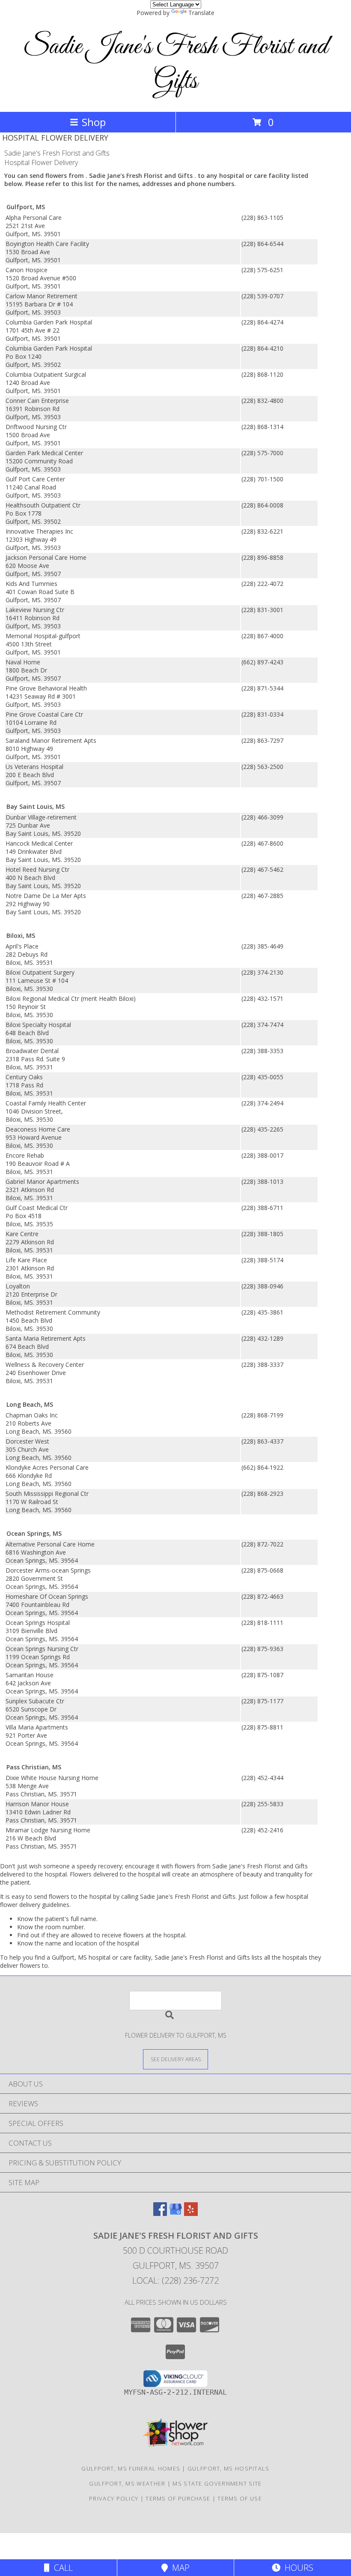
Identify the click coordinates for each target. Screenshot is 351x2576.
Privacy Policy (114, 2498)
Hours (297, 2568)
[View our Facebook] (160, 2213)
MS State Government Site (217, 2483)
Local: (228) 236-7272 (175, 2280)
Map (179, 2568)
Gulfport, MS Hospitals (229, 2468)
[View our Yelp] (191, 2213)
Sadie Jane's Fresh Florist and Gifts (175, 64)
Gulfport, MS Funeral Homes (131, 2468)
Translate (201, 13)
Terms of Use (240, 2498)
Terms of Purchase (178, 2498)
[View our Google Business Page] (175, 2213)
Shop (94, 122)
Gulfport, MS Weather (127, 2483)
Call (61, 2568)
